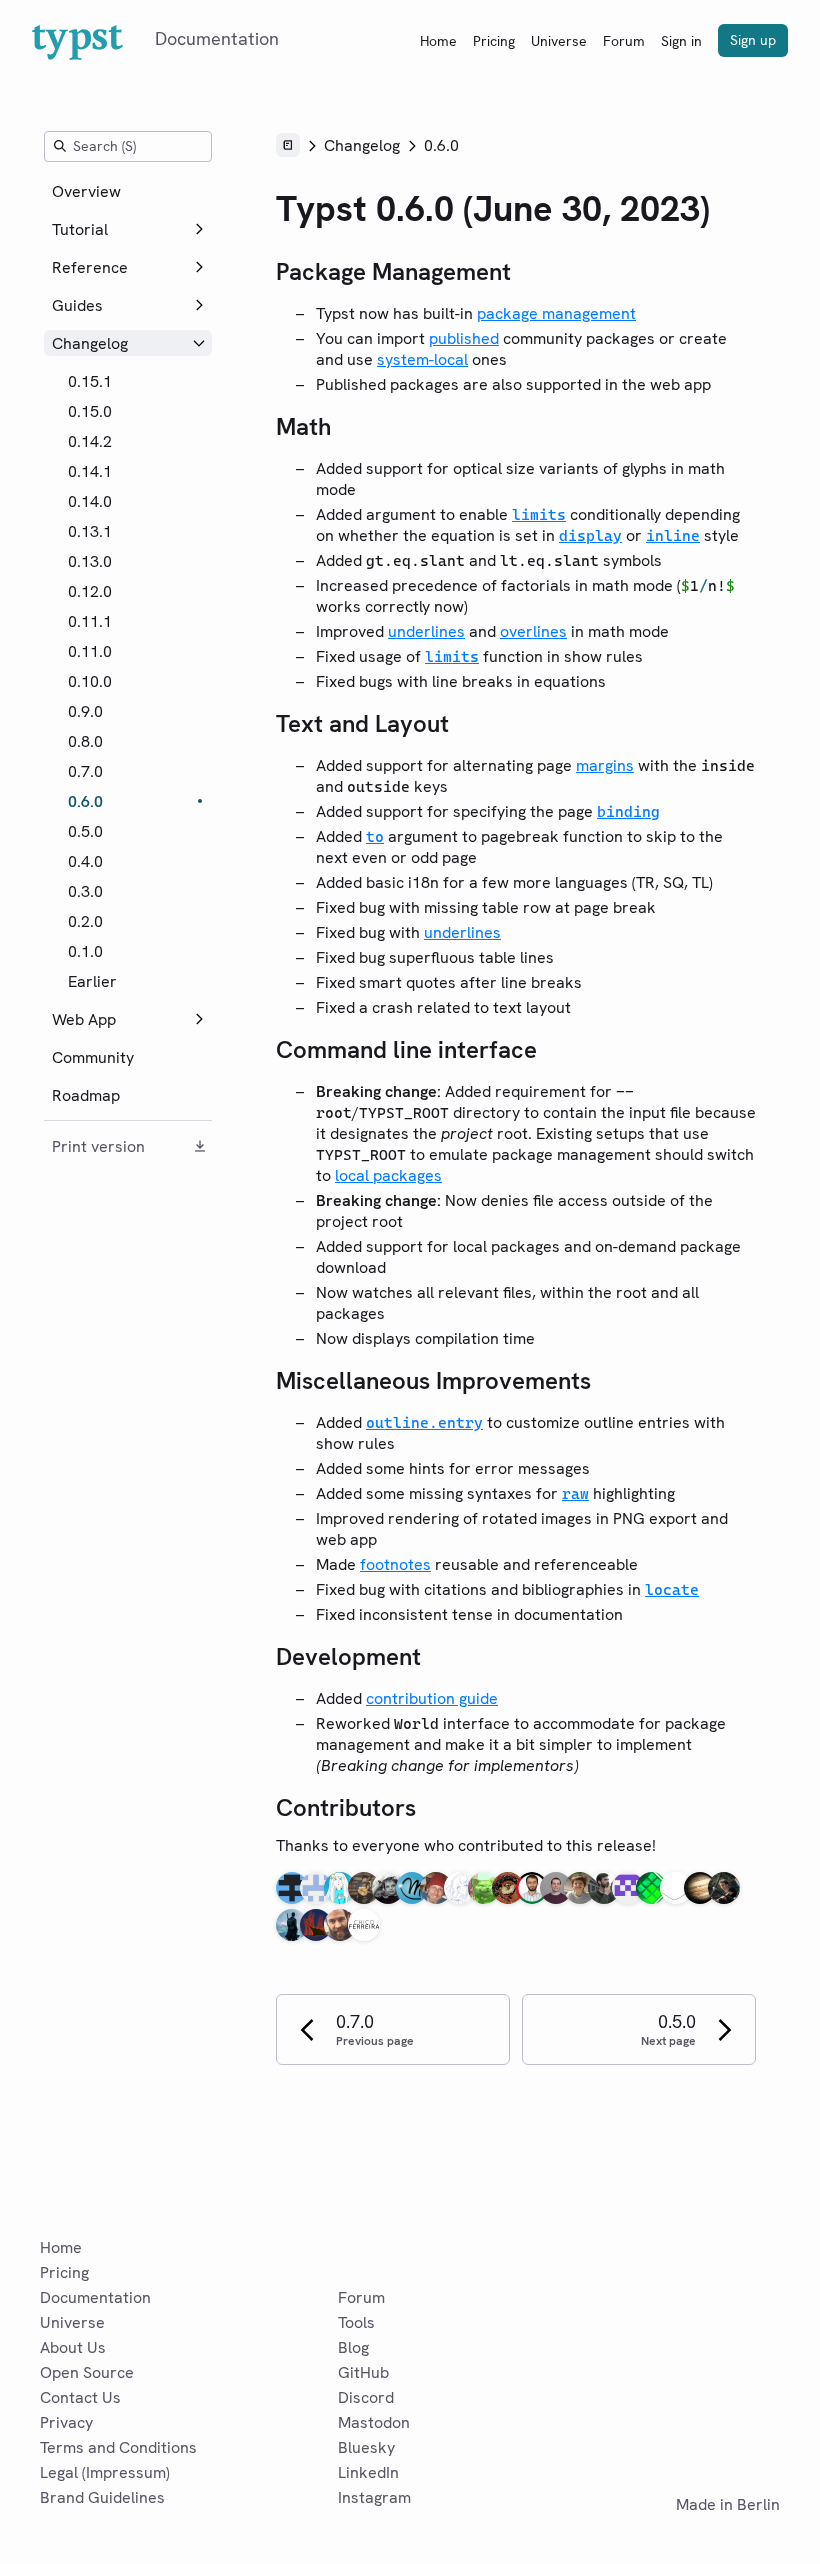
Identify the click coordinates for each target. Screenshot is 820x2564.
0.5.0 (85, 831)
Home (438, 41)
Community (93, 1057)
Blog (353, 2347)
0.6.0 (85, 801)
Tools (356, 2322)
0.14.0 (90, 501)
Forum (624, 41)
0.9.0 (85, 711)
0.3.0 (85, 891)
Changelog (90, 343)
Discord (366, 2397)
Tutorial (80, 229)
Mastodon (374, 2422)
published (464, 338)
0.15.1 (90, 381)
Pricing (494, 41)
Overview (86, 191)
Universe (559, 41)
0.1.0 (85, 951)
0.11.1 (90, 621)
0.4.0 (85, 861)
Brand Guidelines (102, 2497)
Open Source (87, 2372)
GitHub (363, 2372)
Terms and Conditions (118, 2447)
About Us (73, 2347)
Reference (90, 267)
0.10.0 (90, 681)
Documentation (95, 2297)
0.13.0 (90, 561)
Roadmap (86, 1095)
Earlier (92, 981)
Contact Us (80, 2397)
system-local (422, 359)
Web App (84, 1019)
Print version (98, 1146)
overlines (533, 631)
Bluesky (366, 2447)
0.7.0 (85, 771)
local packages (388, 1175)
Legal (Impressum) (105, 2472)
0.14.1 (90, 471)
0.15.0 (90, 411)
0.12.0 (90, 591)
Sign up (753, 40)
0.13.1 (90, 531)
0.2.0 (85, 921)
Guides (77, 305)
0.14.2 (90, 441)
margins (605, 765)
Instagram (374, 2497)
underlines (426, 631)
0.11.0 (90, 651)
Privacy (66, 2422)
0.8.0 (85, 741)
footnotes (395, 1564)
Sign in (681, 41)
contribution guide (432, 1698)
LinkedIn (368, 2472)
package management (556, 313)
